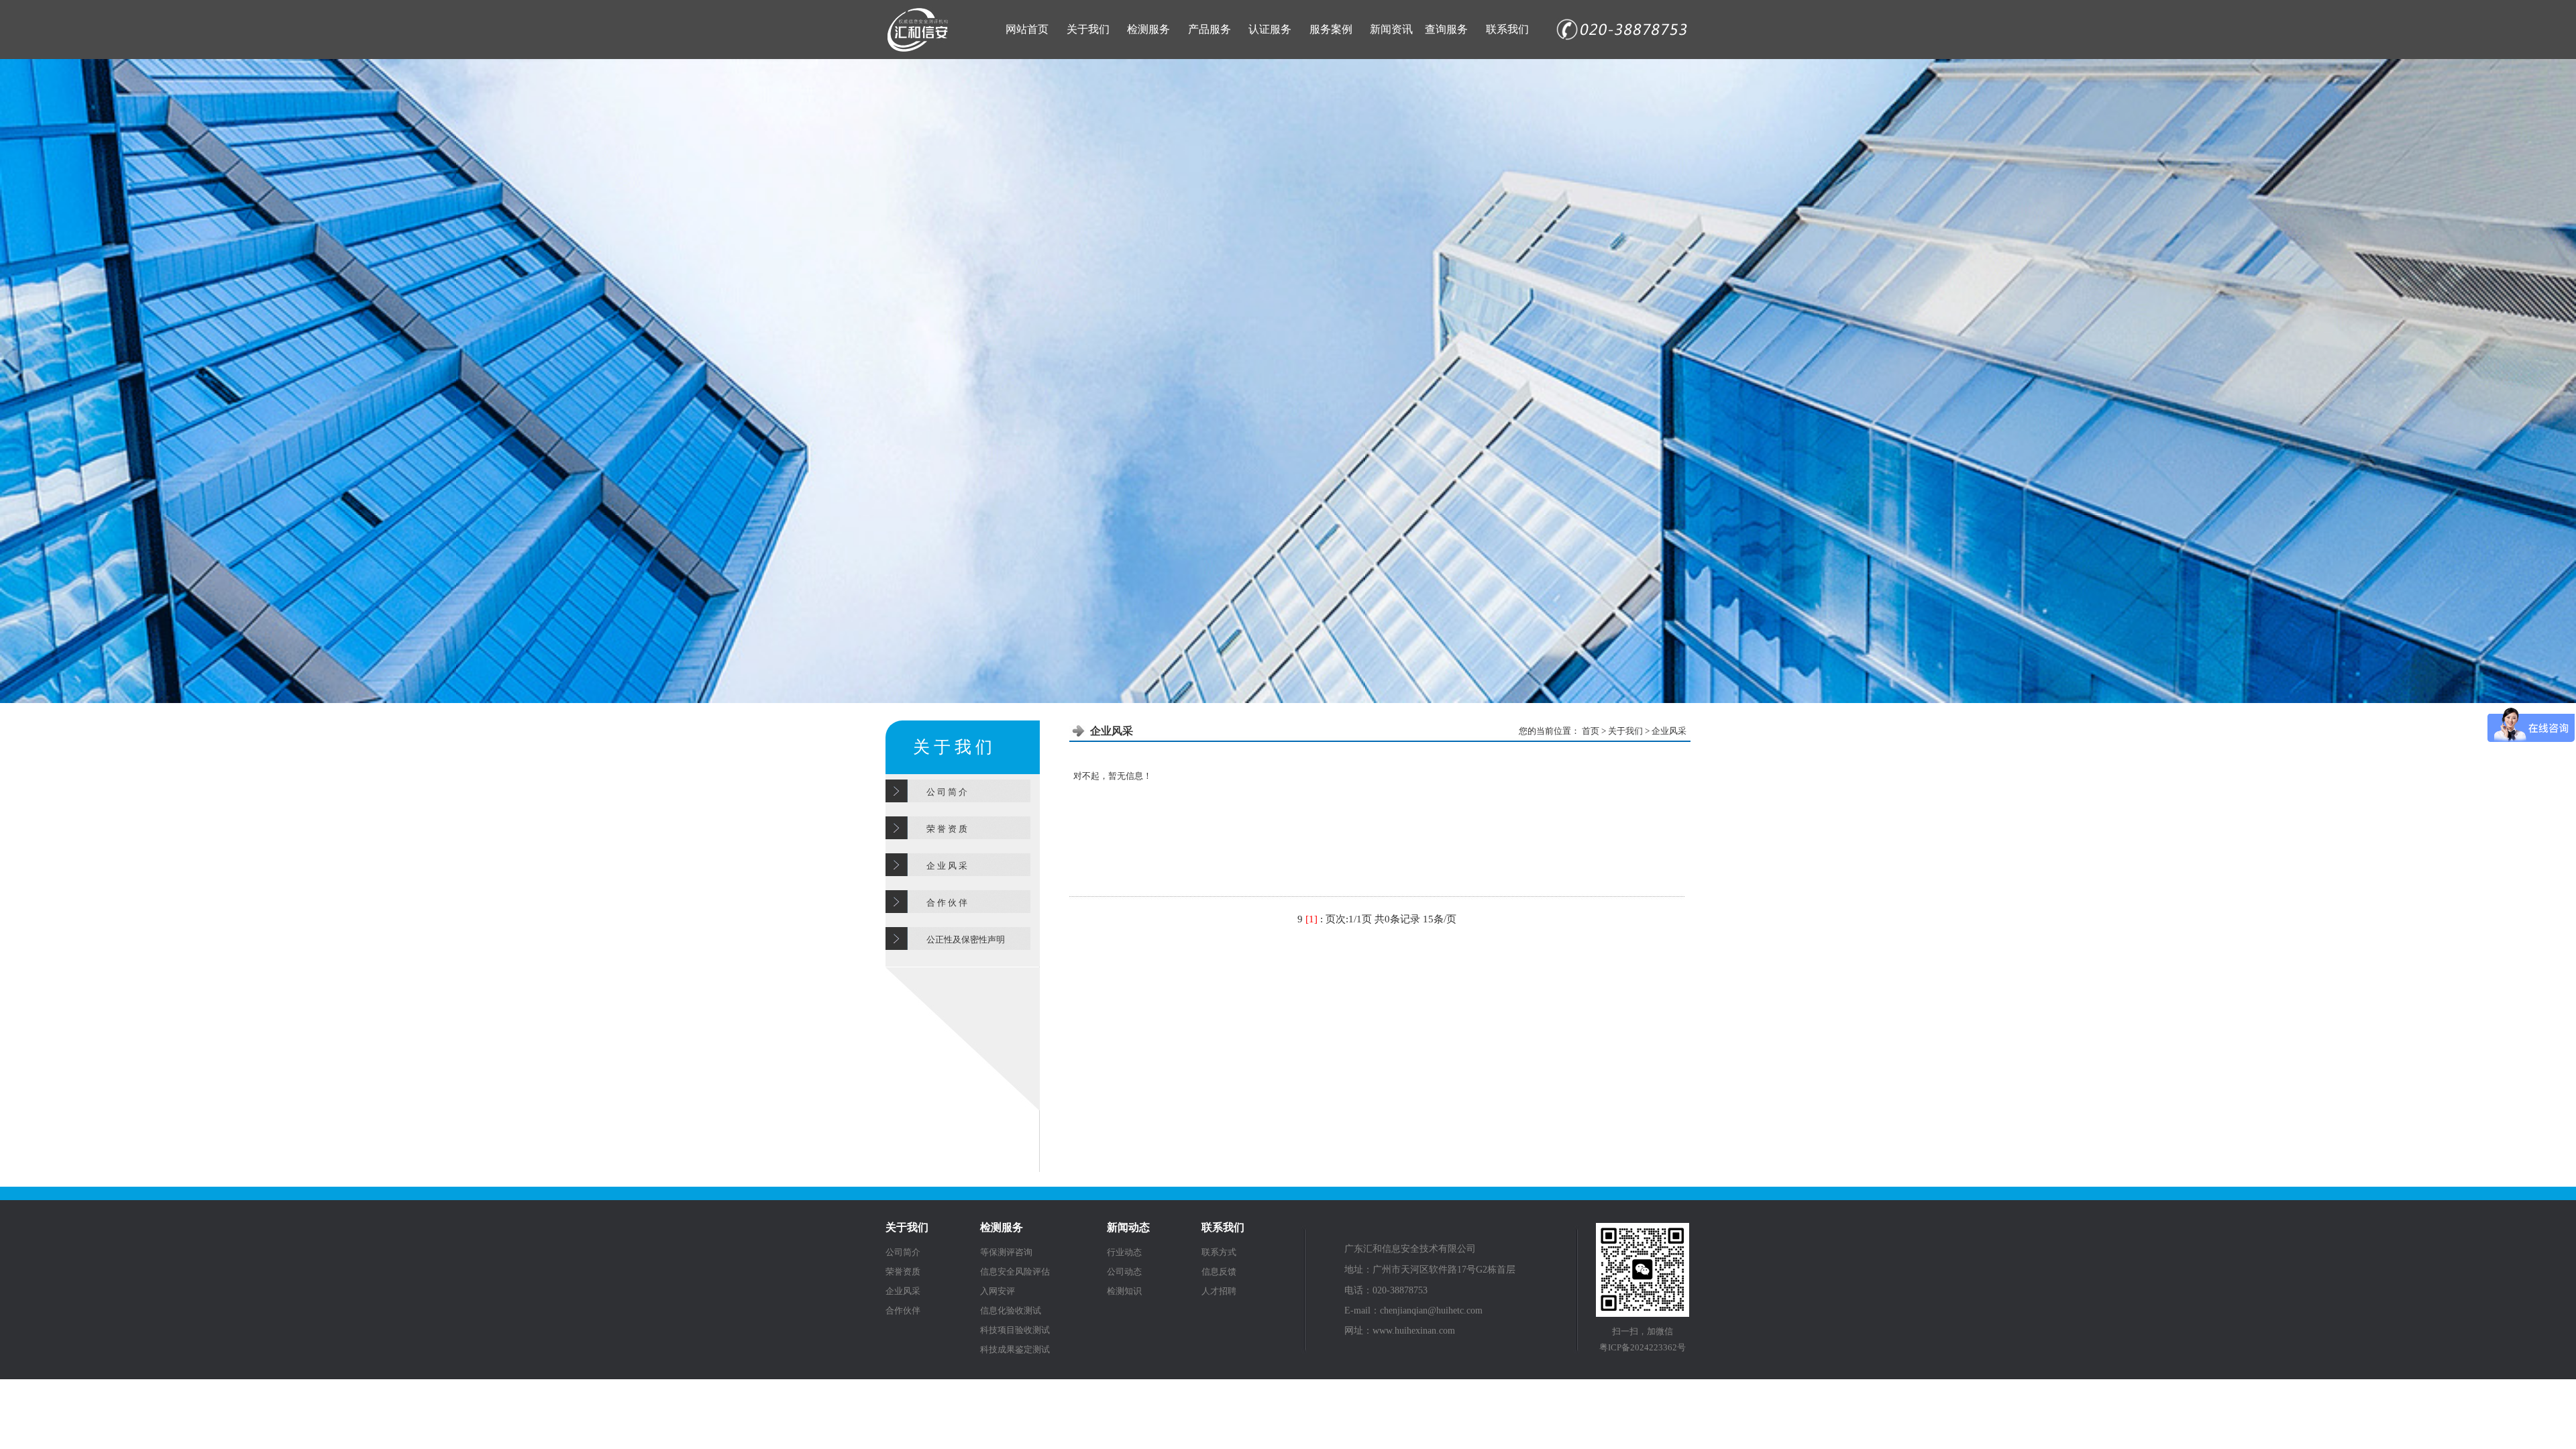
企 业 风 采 (947, 866)
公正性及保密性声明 (966, 940)
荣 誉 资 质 (947, 829)
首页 (1592, 731)
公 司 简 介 (947, 792)
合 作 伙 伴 (947, 903)
